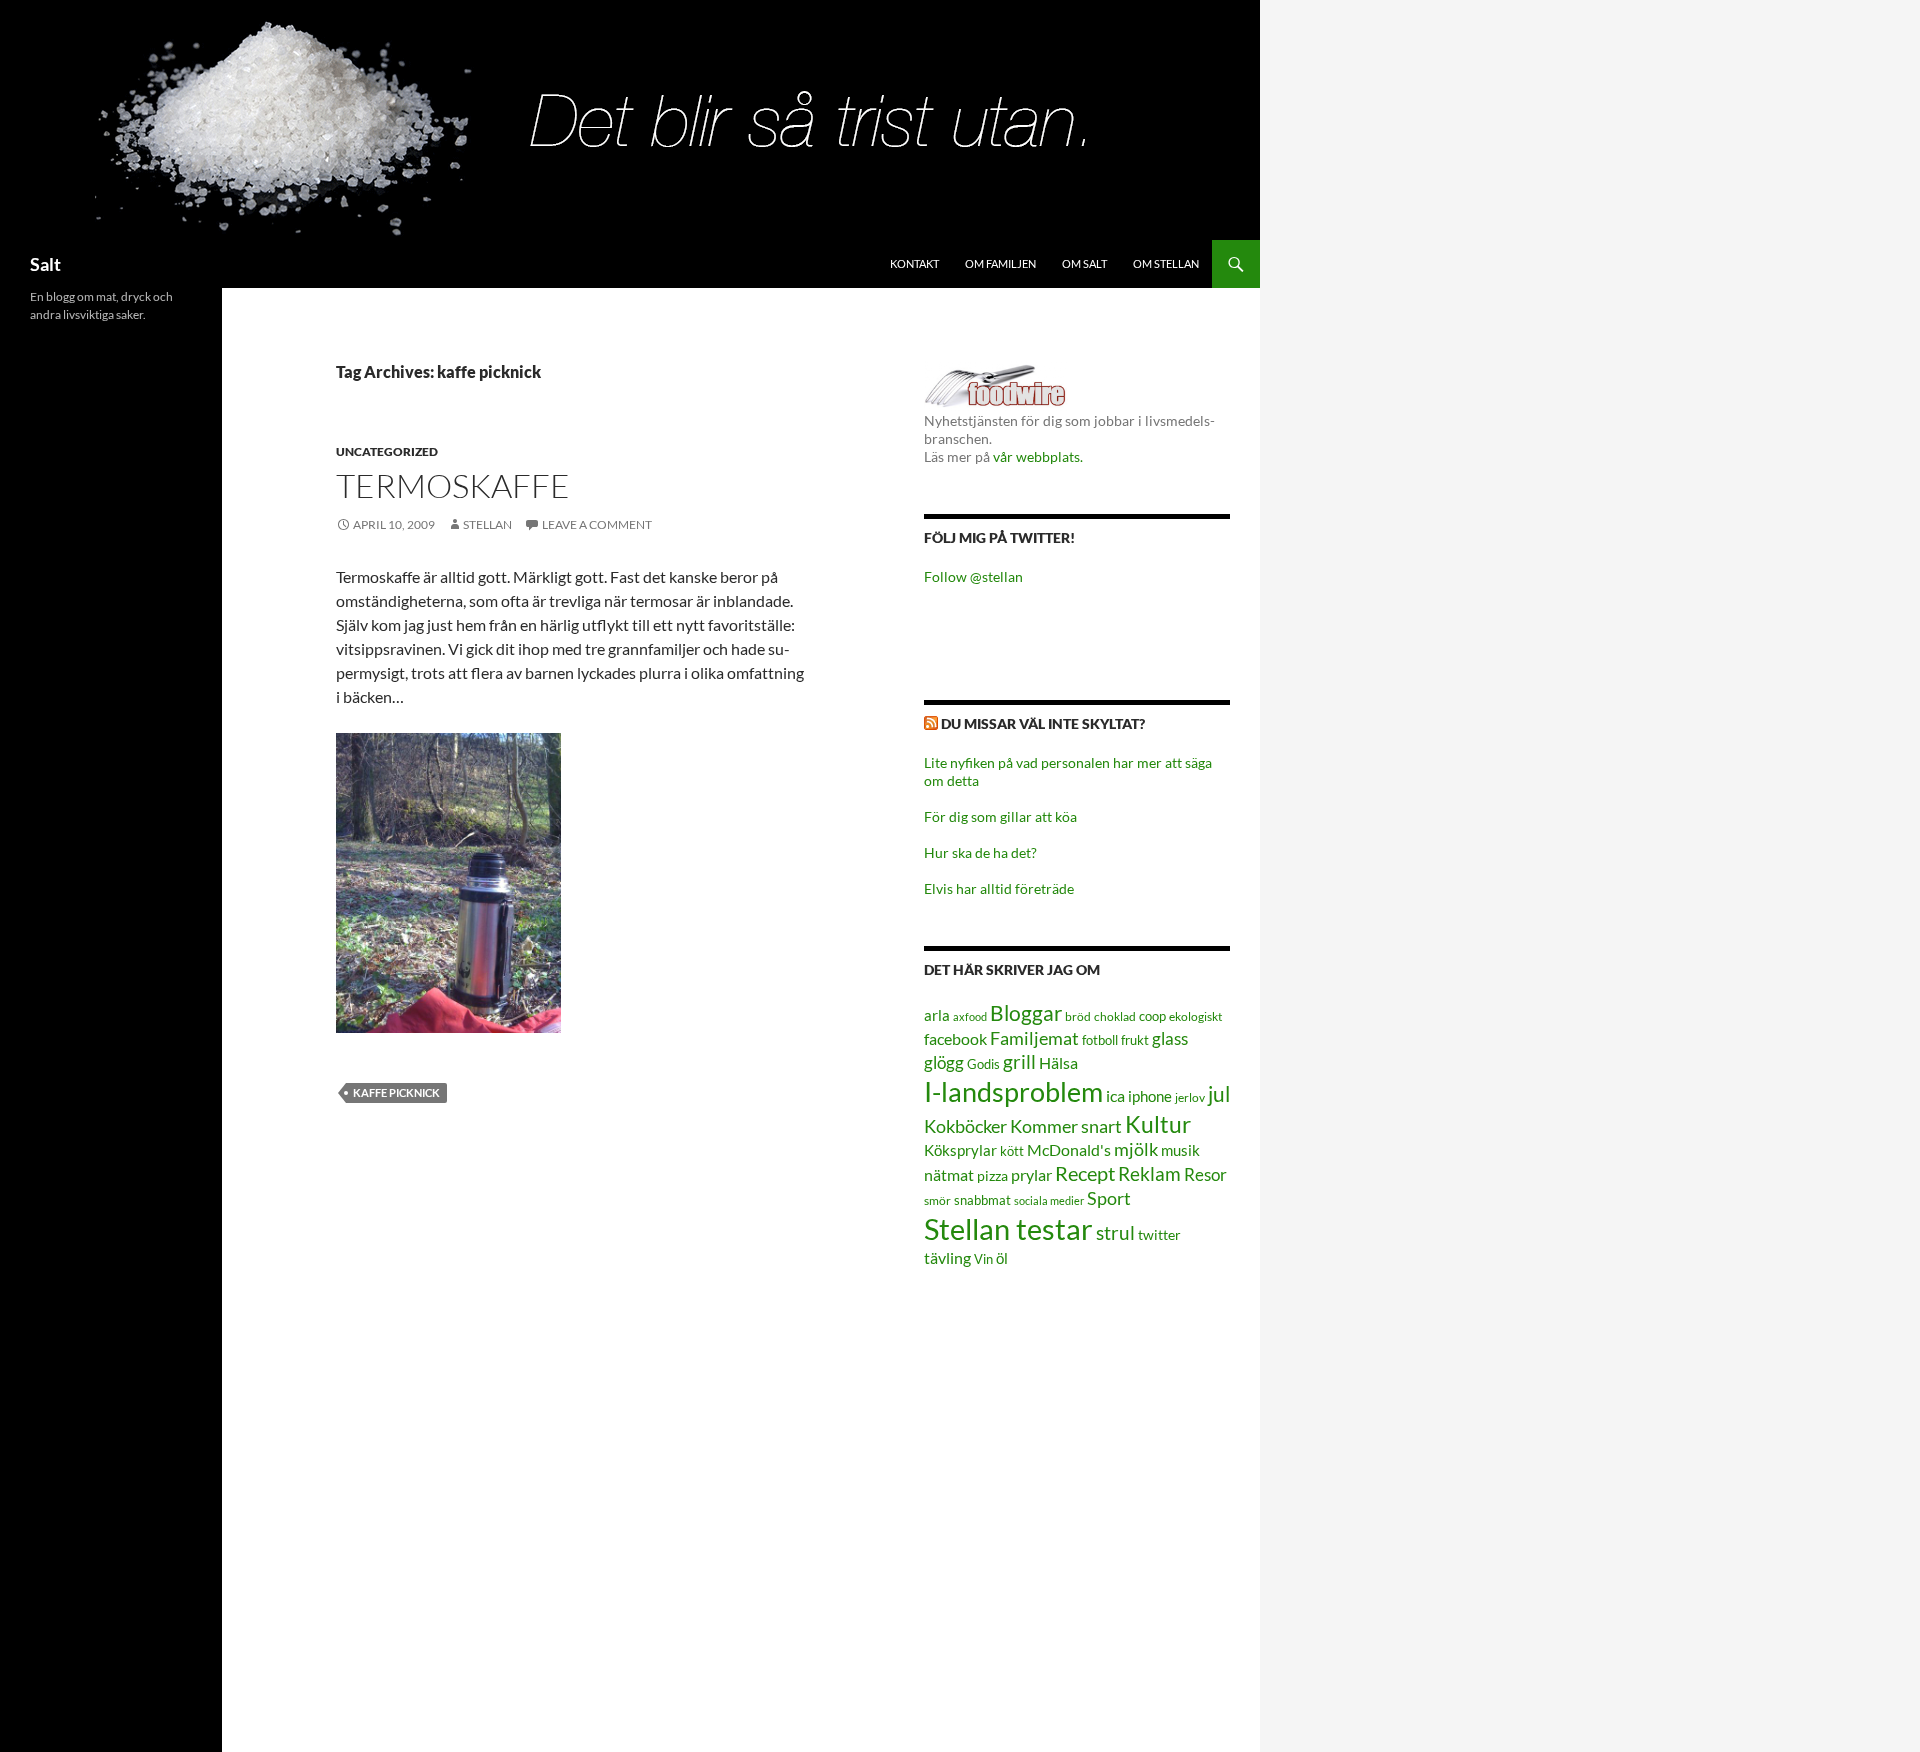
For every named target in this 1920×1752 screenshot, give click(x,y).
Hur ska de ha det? (980, 852)
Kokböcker (965, 1126)
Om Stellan (1166, 263)
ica (1115, 1095)
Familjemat (1034, 1038)
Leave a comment (597, 524)
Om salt (1084, 263)
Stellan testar (1008, 1228)
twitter (1159, 1234)
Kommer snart (1066, 1126)
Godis (983, 1064)
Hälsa (1058, 1063)
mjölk (1136, 1149)
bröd (1078, 1016)
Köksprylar (960, 1150)
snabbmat (982, 1200)
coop (1152, 1016)
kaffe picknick (396, 1092)
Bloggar (1026, 1012)
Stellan (487, 524)
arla (937, 1015)
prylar (1031, 1174)
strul (1115, 1232)
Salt (45, 264)
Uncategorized (387, 451)
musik (1180, 1150)
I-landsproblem (1013, 1091)
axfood (970, 1016)
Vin (983, 1259)
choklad (1115, 1016)
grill (1019, 1061)
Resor (1205, 1174)
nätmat (949, 1175)
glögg (944, 1062)
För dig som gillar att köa (1000, 816)
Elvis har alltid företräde (999, 888)
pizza (992, 1175)
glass (1170, 1038)
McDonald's (1069, 1150)
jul (1219, 1094)
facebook (955, 1038)
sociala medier (1049, 1200)
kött (1012, 1151)
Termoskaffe (453, 485)
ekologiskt (1195, 1016)
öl (1002, 1258)
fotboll (1100, 1040)
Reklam (1149, 1173)
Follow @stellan (973, 576)
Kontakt (914, 263)
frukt (1135, 1040)
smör (937, 1200)
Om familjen (1000, 263)
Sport (1109, 1198)
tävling (947, 1258)
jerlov (1190, 1097)
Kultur (1158, 1124)
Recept (1085, 1173)
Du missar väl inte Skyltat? (1043, 723)
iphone (1150, 1096)
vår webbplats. (1038, 456)
